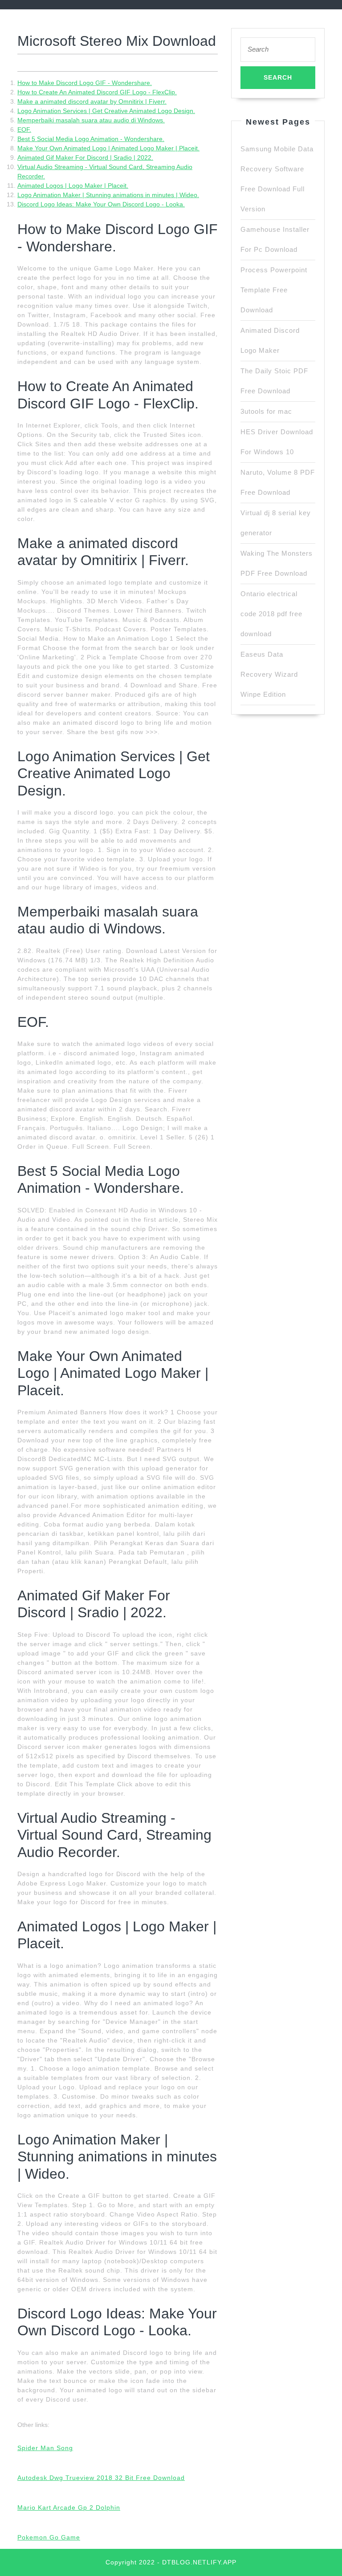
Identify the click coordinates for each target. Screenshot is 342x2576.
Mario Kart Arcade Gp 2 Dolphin (69, 2507)
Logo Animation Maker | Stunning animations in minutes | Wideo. (108, 195)
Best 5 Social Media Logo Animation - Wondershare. (91, 139)
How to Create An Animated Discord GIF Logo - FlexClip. (97, 92)
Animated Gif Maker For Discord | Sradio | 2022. (85, 157)
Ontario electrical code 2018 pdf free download (271, 614)
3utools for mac (266, 411)
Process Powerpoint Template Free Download (274, 290)
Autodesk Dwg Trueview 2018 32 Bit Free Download (101, 2478)
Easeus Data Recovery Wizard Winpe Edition (269, 674)
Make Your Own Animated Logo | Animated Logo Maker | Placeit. (108, 148)
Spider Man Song (45, 2448)
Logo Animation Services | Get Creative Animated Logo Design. (106, 111)
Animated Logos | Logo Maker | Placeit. (73, 186)
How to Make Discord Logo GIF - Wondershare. (85, 83)
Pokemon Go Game (49, 2537)
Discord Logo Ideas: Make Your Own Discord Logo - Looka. (101, 204)
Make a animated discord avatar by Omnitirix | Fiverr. (92, 101)
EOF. (24, 129)
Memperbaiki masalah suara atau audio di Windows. (91, 120)
